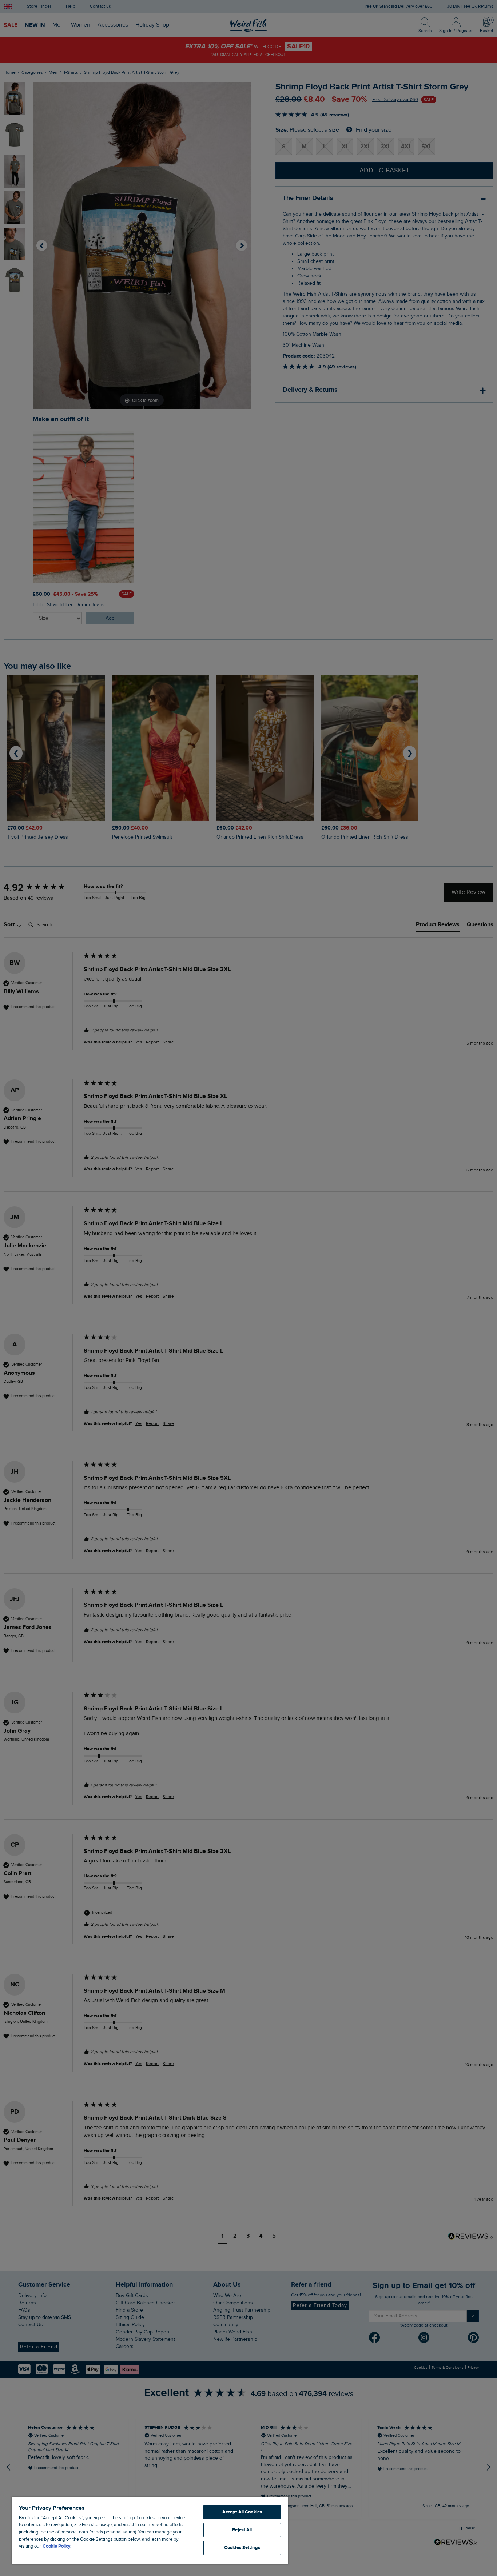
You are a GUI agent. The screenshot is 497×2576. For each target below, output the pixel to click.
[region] (150, 2531)
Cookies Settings (242, 2548)
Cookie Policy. (57, 2546)
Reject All (242, 2530)
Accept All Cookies (242, 2512)
